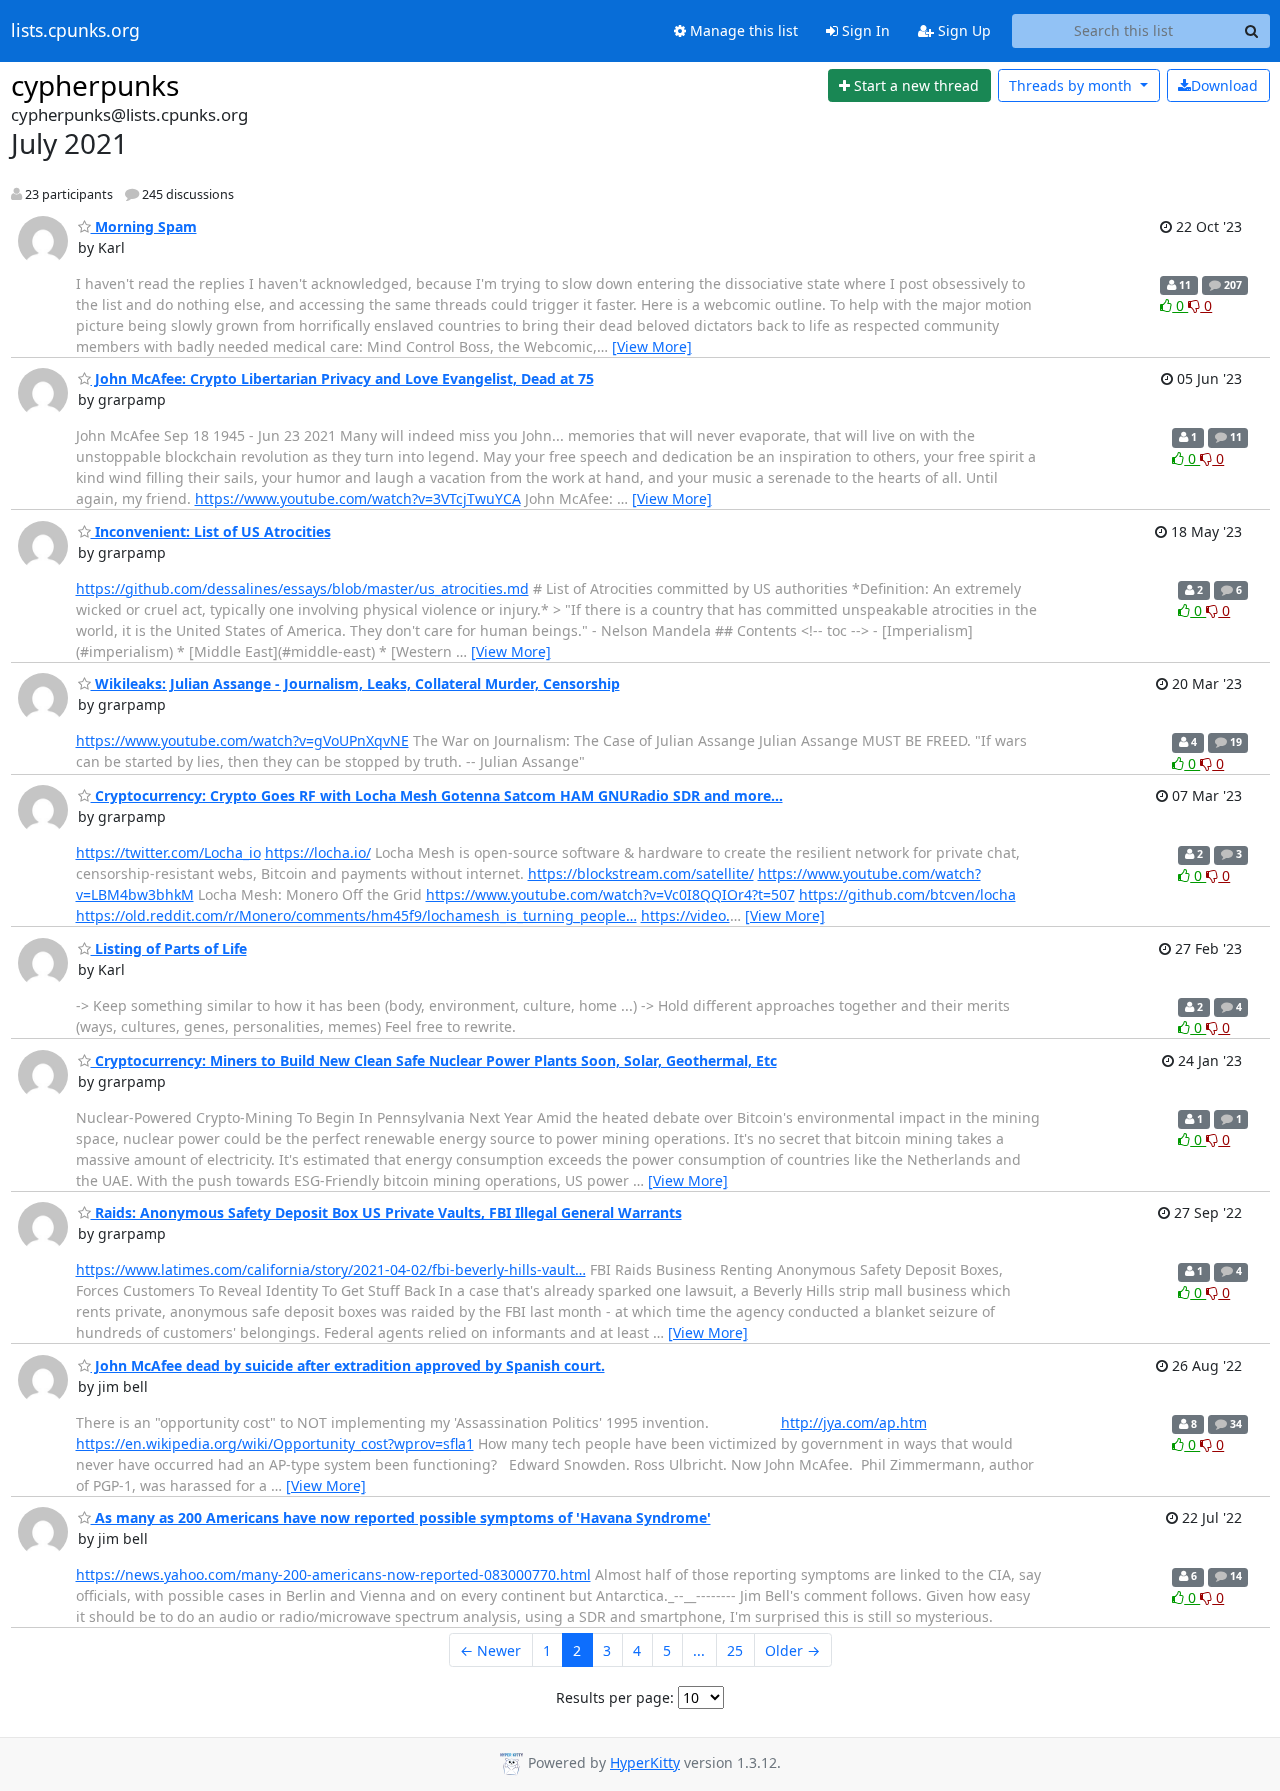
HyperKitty (645, 1762)
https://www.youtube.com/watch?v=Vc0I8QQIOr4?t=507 (610, 894)
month (1072, 85)
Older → (792, 1650)
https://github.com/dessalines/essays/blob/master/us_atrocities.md (302, 588)
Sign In (864, 30)
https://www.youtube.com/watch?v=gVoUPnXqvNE (242, 740)
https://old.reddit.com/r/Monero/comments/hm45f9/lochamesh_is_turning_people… (356, 915)
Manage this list (742, 30)
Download (1224, 85)
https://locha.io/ (318, 852)
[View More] (652, 346)
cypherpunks (95, 85)
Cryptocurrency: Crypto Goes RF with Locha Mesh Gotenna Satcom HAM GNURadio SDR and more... (437, 795)
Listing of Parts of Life (169, 948)
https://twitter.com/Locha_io (168, 852)
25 (735, 1650)
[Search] (1252, 31)
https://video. (685, 915)
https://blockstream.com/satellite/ (641, 873)
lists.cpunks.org (75, 31)
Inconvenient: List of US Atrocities (211, 531)
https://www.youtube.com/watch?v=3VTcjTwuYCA (358, 498)
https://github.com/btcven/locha (907, 894)
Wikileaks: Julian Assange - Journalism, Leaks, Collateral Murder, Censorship (355, 683)
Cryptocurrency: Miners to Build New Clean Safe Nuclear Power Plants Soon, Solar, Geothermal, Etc (434, 1060)
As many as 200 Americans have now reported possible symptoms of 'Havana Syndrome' (401, 1517)
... (699, 1650)
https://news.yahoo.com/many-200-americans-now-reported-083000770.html (333, 1574)
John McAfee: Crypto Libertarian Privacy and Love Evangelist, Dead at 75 (342, 378)
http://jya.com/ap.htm (854, 1422)
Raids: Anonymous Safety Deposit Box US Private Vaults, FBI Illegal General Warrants (386, 1212)
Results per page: (615, 1697)
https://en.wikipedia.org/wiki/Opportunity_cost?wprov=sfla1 (275, 1443)
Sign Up (962, 30)
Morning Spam (144, 226)
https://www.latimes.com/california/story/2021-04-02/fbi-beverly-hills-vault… (331, 1269)
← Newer (490, 1650)
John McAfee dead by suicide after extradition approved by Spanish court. (348, 1365)
